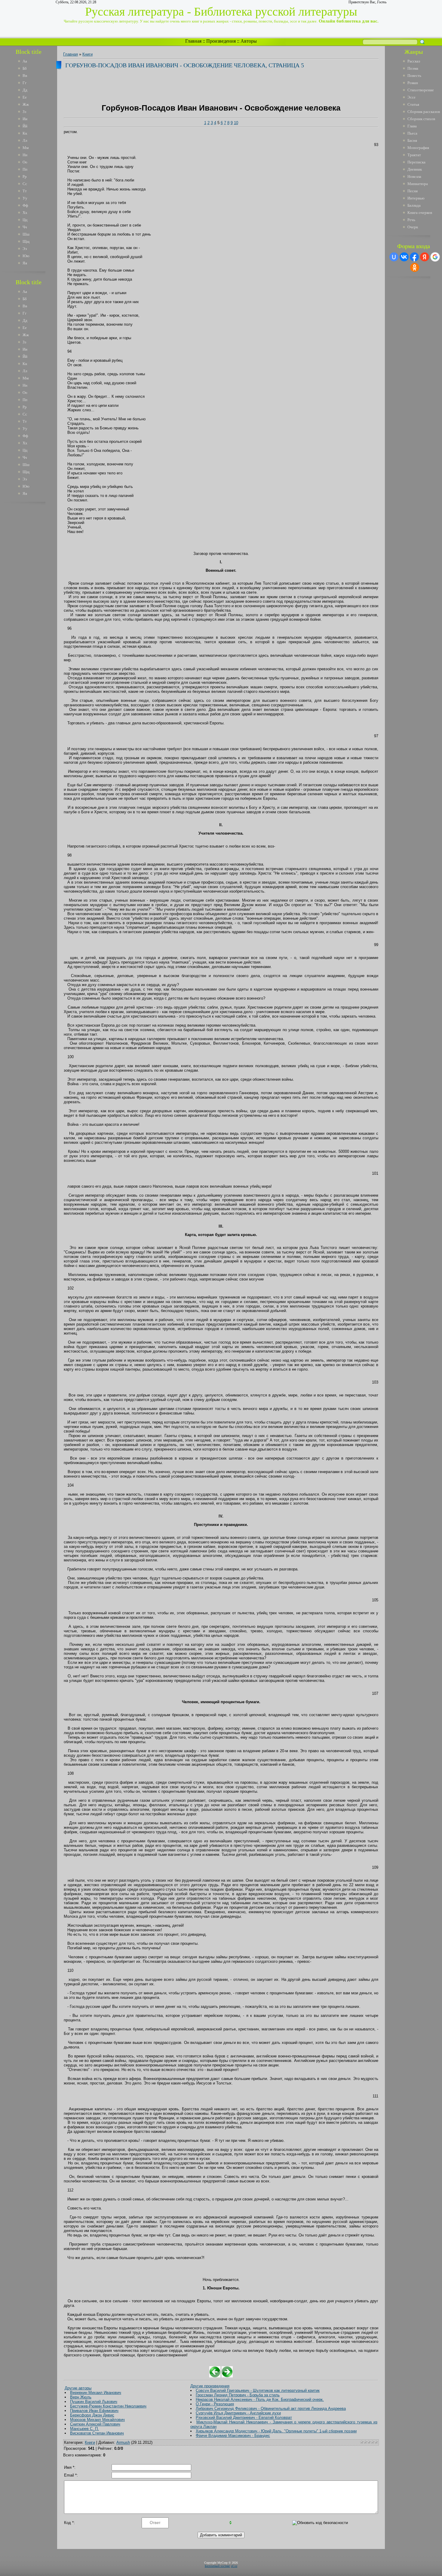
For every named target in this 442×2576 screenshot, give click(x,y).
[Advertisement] (33, 597)
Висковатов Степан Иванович (97, 2433)
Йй (25, 126)
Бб (25, 68)
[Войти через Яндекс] (425, 257)
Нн (25, 155)
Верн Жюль (81, 2397)
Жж (26, 104)
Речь (411, 220)
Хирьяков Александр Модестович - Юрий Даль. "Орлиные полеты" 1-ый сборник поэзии (276, 2431)
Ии (25, 119)
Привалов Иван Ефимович (94, 2411)
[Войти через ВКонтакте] (404, 257)
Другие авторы (78, 2388)
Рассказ (414, 61)
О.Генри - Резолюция (215, 2404)
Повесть (414, 76)
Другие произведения (210, 2386)
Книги (87, 54)
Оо (25, 162)
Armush (123, 2442)
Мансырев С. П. (84, 2429)
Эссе (411, 97)
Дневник (415, 169)
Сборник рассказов (424, 112)
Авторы (249, 41)
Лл (25, 140)
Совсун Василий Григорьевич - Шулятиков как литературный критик (258, 2390)
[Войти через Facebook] (414, 257)
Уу (25, 198)
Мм (26, 148)
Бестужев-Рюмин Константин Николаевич (108, 2406)
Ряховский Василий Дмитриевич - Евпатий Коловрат (244, 2418)
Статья (413, 104)
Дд (25, 90)
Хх (25, 213)
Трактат (414, 155)
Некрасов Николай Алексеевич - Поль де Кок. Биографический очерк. (260, 2399)
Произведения (221, 41)
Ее (25, 97)
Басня (412, 140)
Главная (193, 41)
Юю (26, 256)
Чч (25, 227)
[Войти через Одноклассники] (415, 267)
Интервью (416, 198)
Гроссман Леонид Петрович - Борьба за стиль (238, 2395)
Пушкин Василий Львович (94, 2402)
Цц (25, 220)
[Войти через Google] (435, 257)
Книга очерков (420, 213)
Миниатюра (418, 184)
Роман (413, 83)
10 (236, 123)
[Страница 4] (215, 2376)
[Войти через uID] (394, 257)
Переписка (416, 162)
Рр (25, 177)
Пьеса (412, 133)
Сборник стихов (421, 119)
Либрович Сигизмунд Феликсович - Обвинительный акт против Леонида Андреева (271, 2409)
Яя (25, 263)
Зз (24, 112)
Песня (413, 191)
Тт (25, 191)
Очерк (413, 227)
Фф (25, 205)
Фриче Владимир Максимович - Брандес (233, 2436)
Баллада (414, 205)
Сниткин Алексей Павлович (95, 2424)
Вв (25, 76)
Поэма (413, 68)
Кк (25, 133)
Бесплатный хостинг (217, 2566)
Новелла (414, 177)
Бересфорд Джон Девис (92, 2415)
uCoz (234, 2566)
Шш (26, 234)
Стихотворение (421, 90)
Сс (25, 184)
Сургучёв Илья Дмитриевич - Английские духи (238, 2413)
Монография (418, 148)
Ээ (25, 249)
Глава (412, 126)
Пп (25, 169)
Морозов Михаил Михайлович (97, 2420)
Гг (25, 83)
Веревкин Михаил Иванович (96, 2393)
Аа (25, 61)
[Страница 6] (227, 2376)
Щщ (26, 241)
